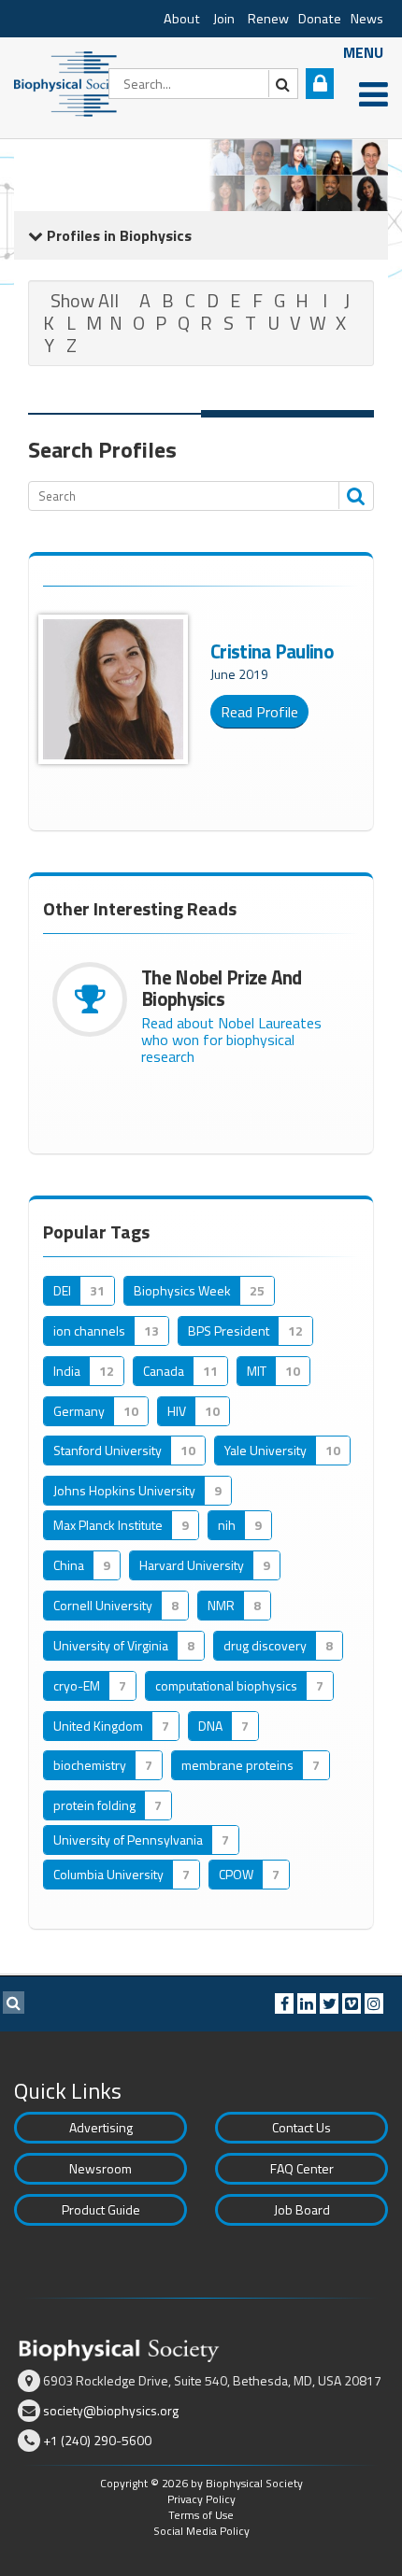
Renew (268, 19)
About (182, 19)
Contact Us (301, 2127)
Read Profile (259, 712)
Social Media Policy (201, 2531)
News (367, 19)
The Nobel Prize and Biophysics (222, 988)
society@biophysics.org (111, 2410)
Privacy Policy (201, 2499)
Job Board (302, 2209)
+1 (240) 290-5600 (97, 2440)
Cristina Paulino (272, 651)
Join (224, 19)
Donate (320, 19)
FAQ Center (302, 2168)
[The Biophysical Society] (70, 82)
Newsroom (100, 2168)
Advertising (101, 2127)
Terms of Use (201, 2515)
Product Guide (101, 2209)
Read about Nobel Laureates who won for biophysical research (231, 1040)
